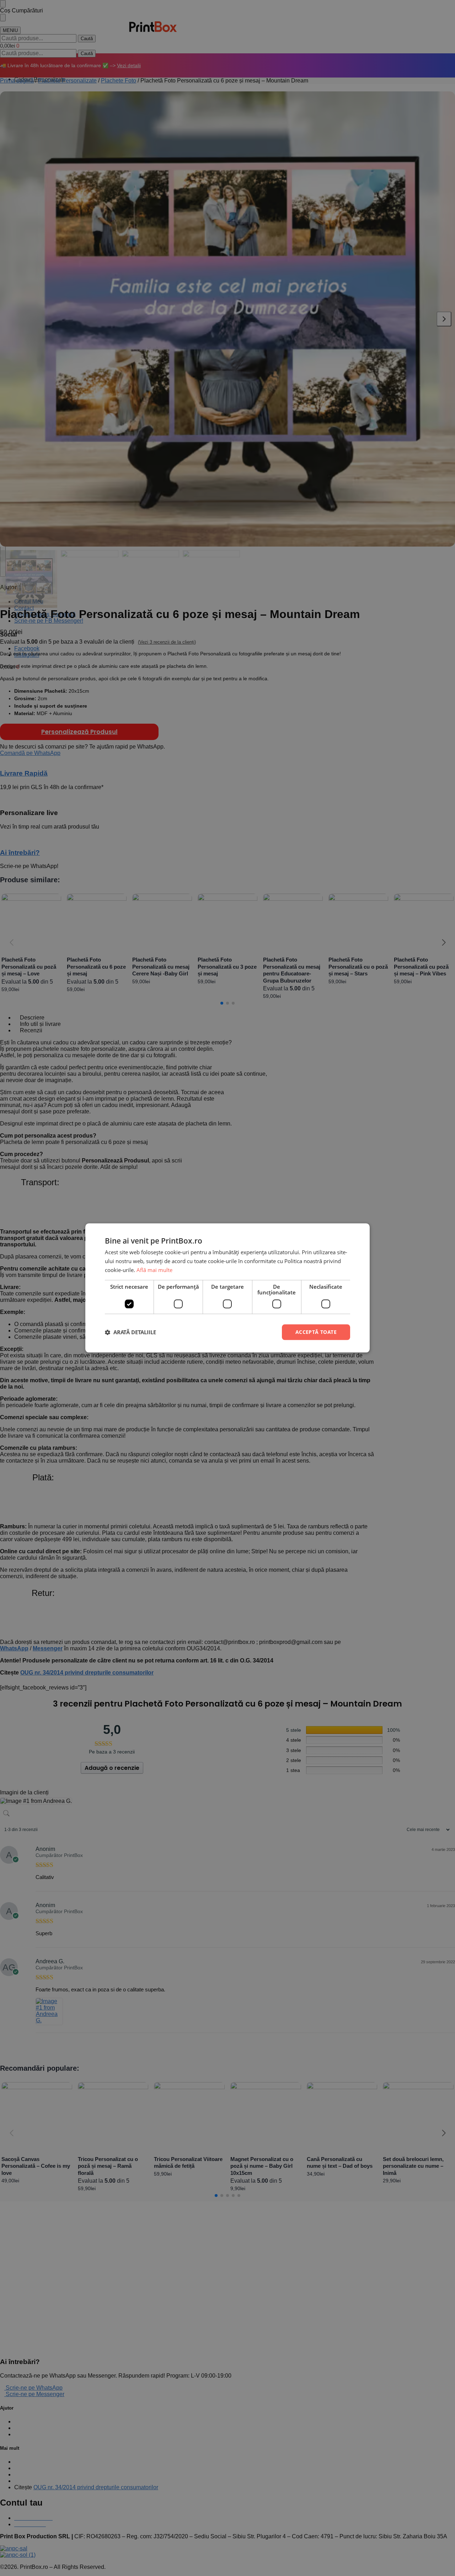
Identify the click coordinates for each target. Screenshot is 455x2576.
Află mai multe (154, 1270)
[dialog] (227, 1288)
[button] (130, 1332)
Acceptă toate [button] (316, 1332)
